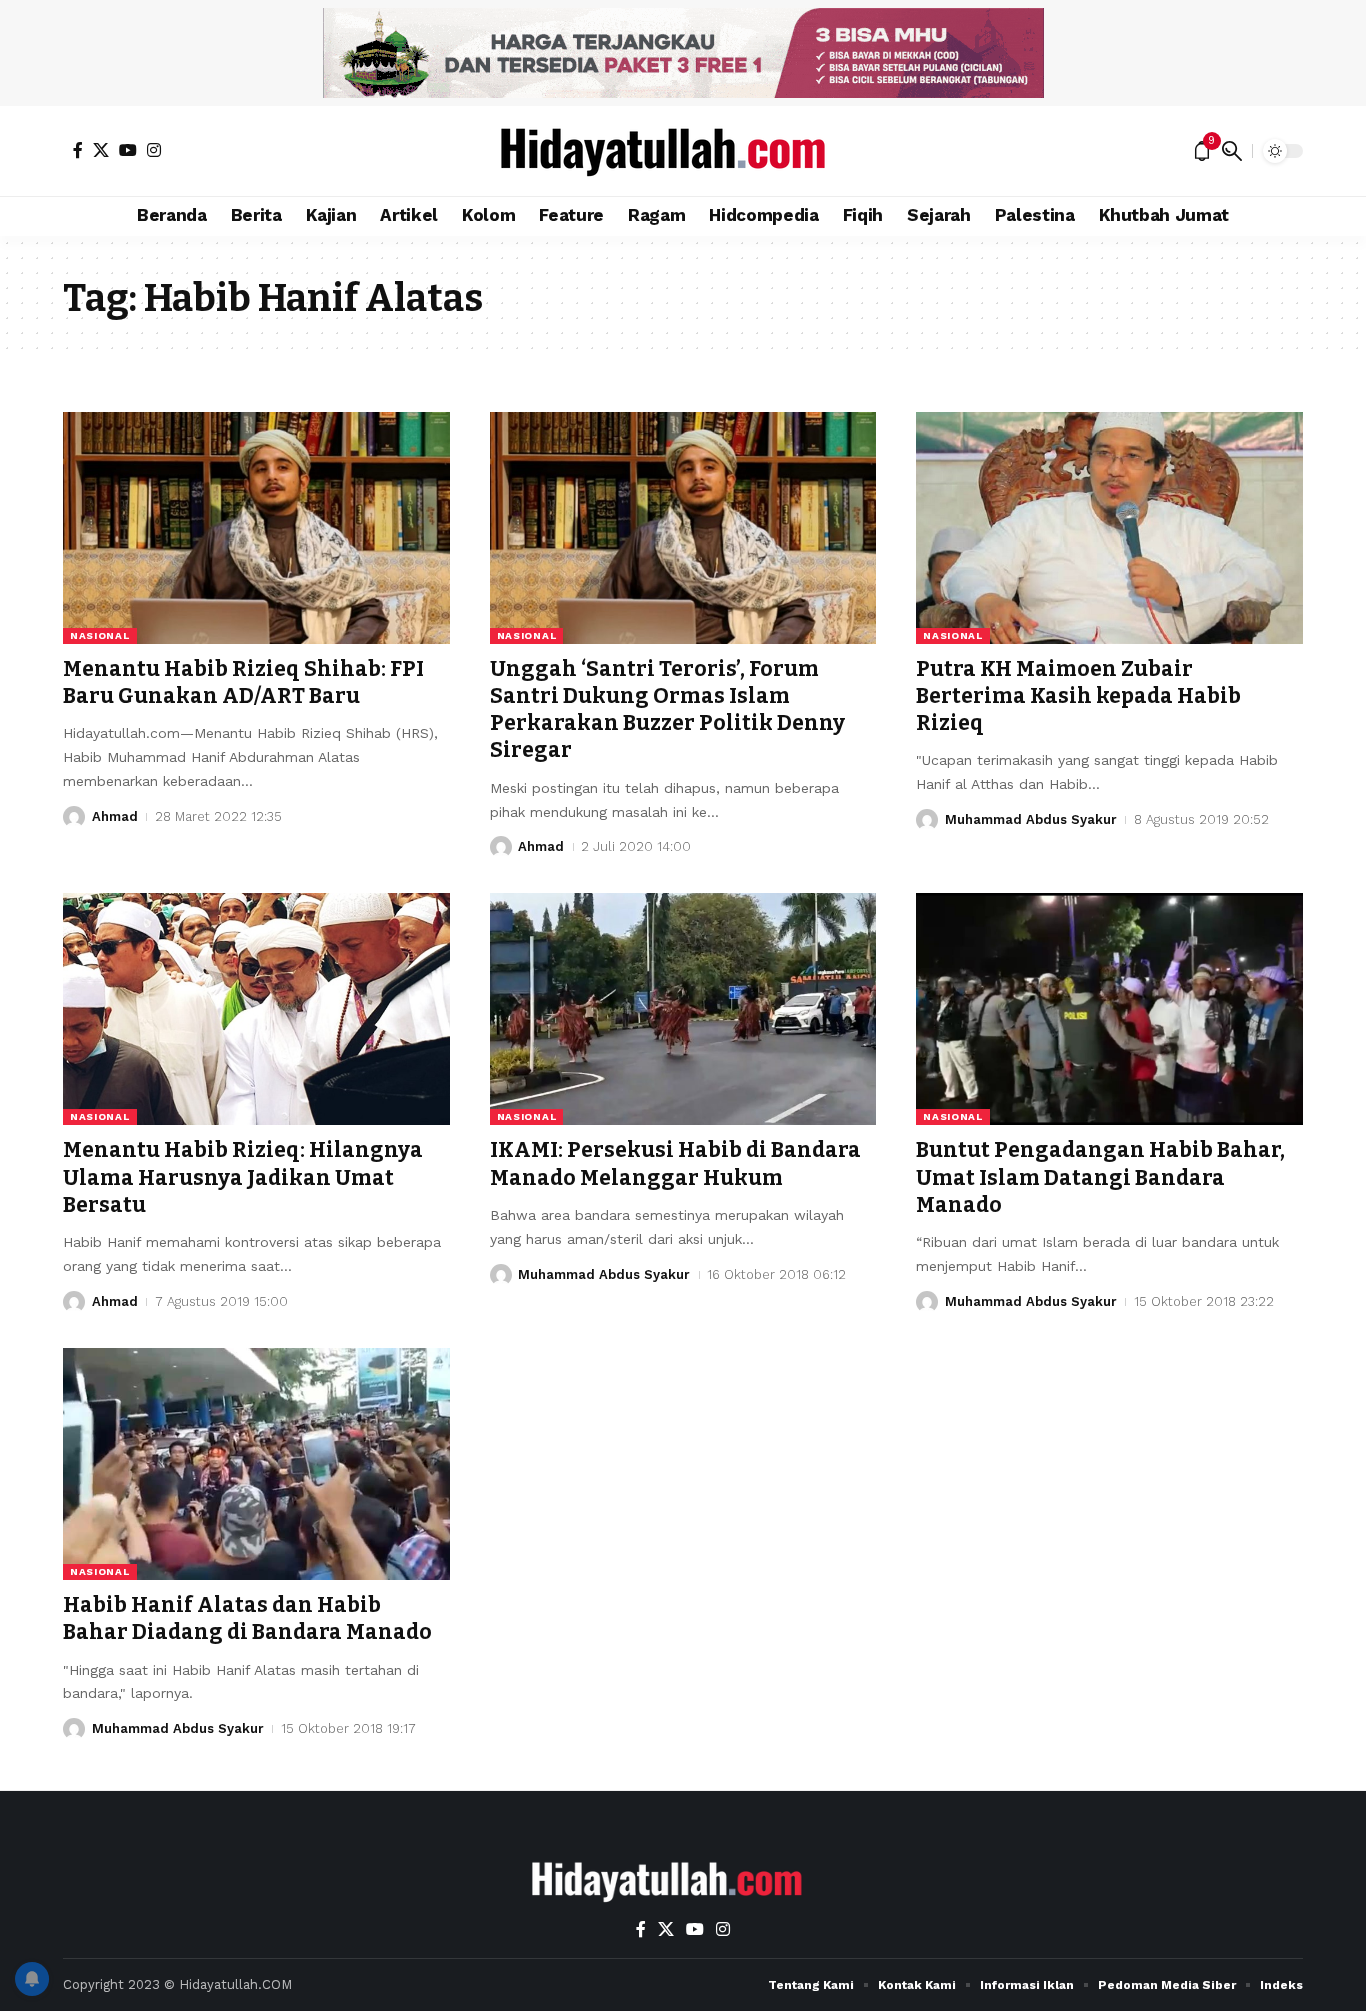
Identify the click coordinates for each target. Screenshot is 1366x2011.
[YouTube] (128, 150)
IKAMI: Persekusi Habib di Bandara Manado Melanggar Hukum (675, 1163)
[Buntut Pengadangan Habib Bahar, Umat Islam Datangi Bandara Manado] (1109, 1009)
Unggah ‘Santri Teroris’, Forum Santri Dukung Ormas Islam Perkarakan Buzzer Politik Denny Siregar (667, 710)
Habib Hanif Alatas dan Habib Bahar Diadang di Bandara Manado (247, 1618)
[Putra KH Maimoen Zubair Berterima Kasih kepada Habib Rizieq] (1109, 528)
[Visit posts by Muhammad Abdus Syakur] (927, 820)
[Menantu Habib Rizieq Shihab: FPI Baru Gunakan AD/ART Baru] (256, 528)
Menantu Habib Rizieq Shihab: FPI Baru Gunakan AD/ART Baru (243, 682)
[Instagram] (154, 150)
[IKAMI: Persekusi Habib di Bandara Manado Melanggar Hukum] (683, 1009)
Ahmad (115, 816)
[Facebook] (78, 150)
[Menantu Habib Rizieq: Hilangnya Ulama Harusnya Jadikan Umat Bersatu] (256, 1009)
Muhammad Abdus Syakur (1031, 819)
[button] (1232, 151)
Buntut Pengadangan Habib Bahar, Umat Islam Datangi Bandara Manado (1100, 1177)
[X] (101, 150)
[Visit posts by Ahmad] (74, 817)
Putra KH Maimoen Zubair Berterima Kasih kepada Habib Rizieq (1078, 696)
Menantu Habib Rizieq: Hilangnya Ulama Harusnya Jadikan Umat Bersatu (243, 1177)
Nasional (100, 635)
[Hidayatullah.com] (682, 151)
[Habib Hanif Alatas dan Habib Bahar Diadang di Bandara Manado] (256, 1464)
